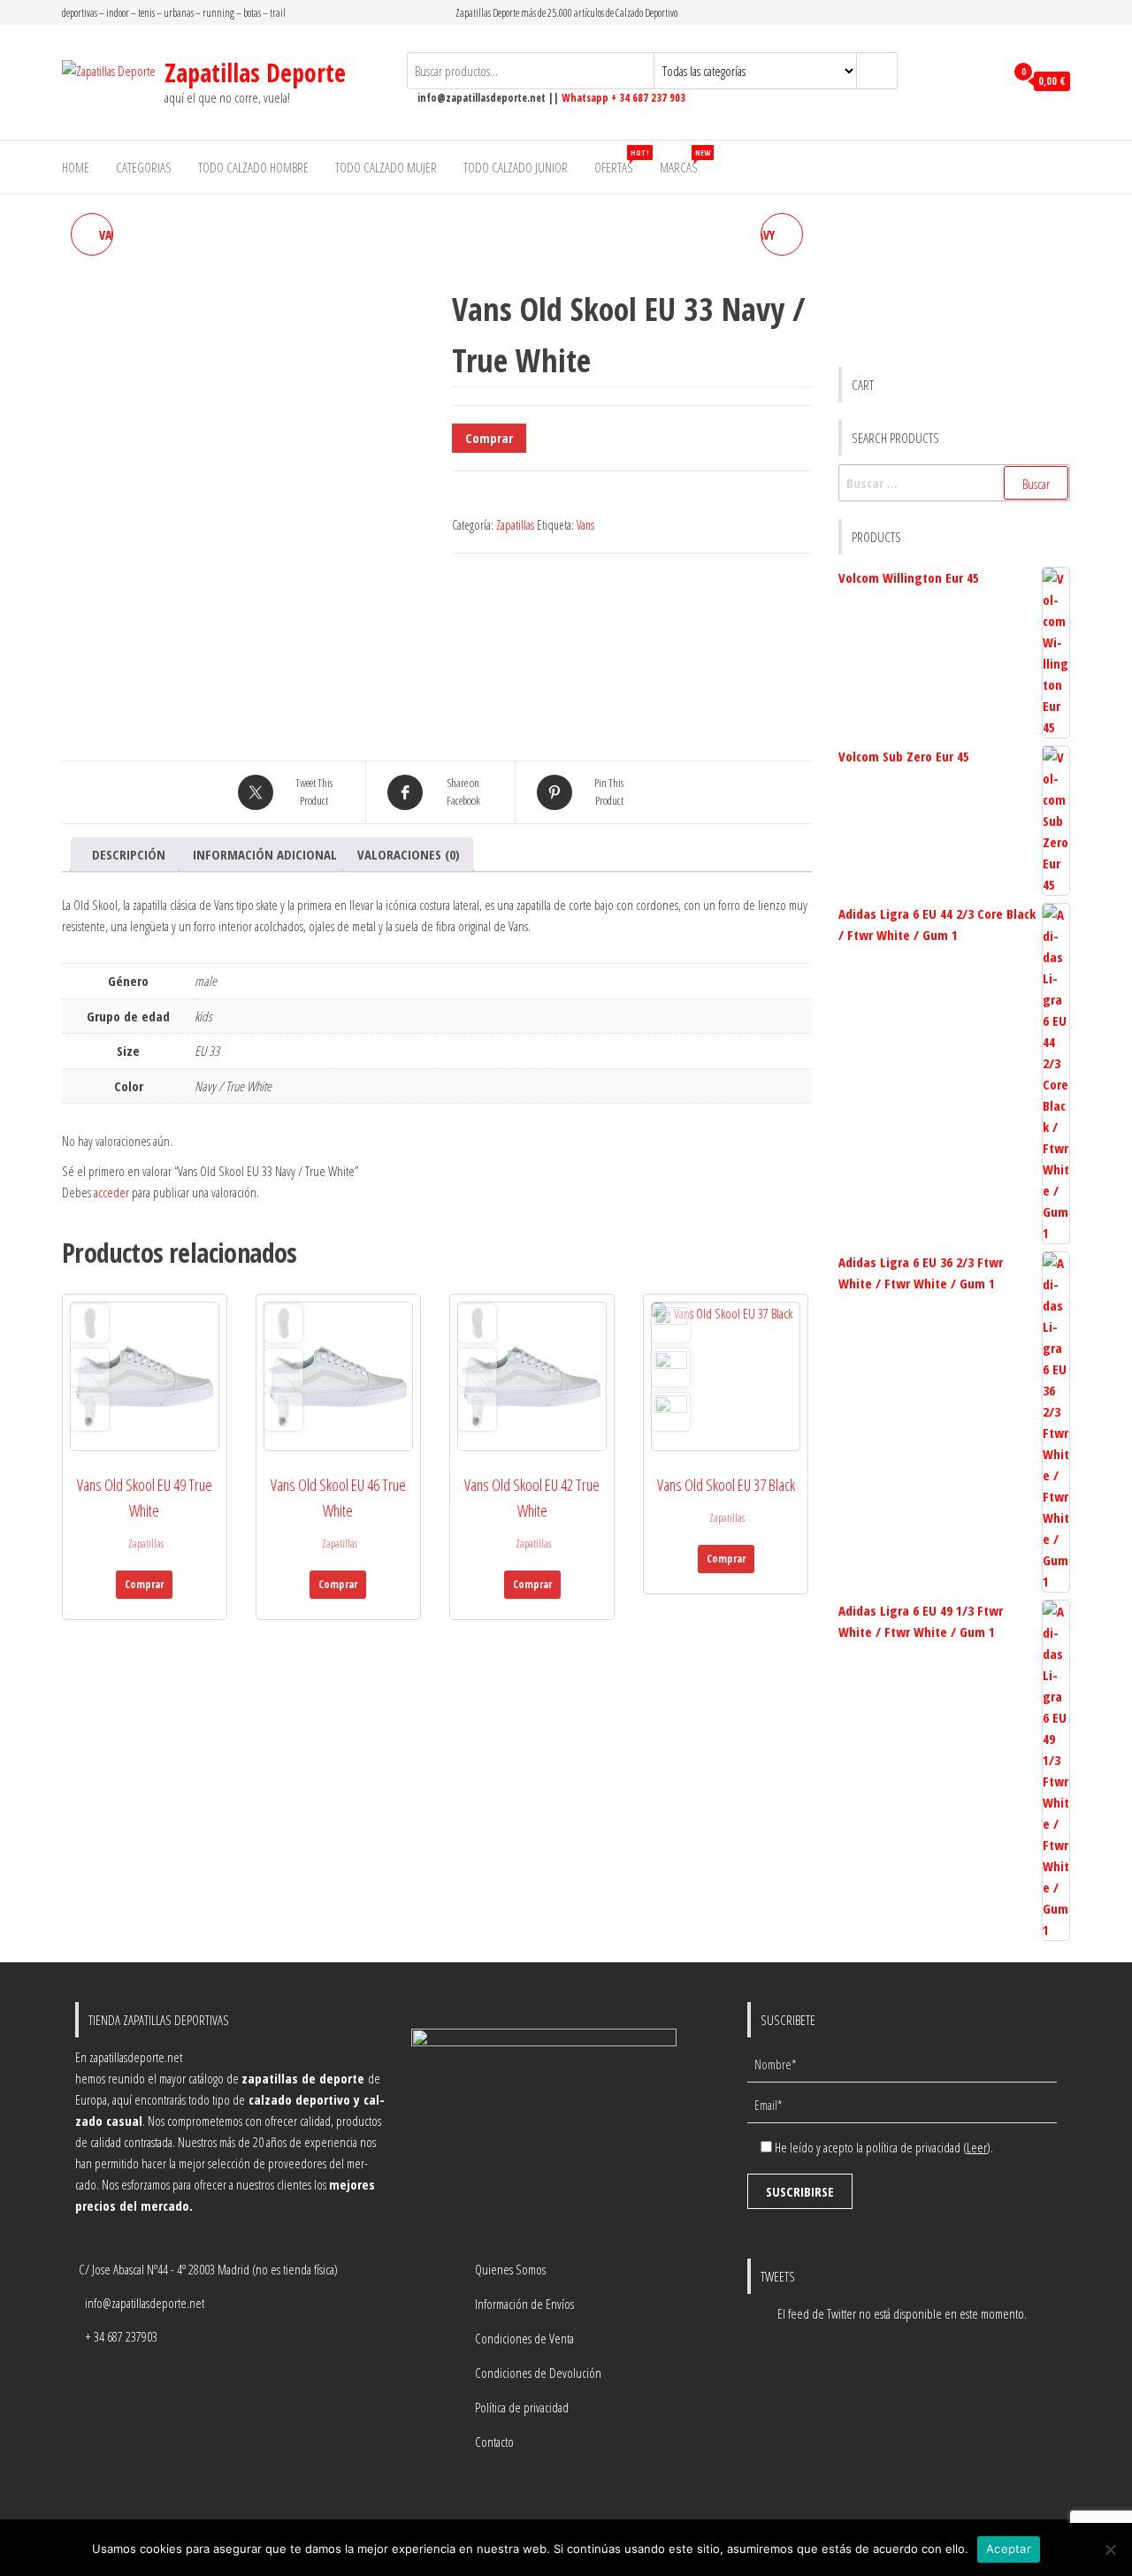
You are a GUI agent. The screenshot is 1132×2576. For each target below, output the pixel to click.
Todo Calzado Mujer (386, 167)
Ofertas (620, 161)
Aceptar (1009, 2549)
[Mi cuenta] (987, 81)
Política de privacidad (522, 2407)
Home (76, 167)
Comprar (489, 438)
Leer (977, 2147)
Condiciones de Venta (524, 2338)
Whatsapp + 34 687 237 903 (623, 98)
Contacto (494, 2442)
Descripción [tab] (129, 854)
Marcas (685, 161)
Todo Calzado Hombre (253, 167)
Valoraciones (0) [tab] (409, 854)
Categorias (144, 167)
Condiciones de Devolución (538, 2373)
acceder (111, 1192)
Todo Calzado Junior (516, 167)
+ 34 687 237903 (121, 2336)
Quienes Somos (510, 2269)
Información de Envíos (524, 2304)
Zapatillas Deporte (255, 73)
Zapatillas (515, 525)
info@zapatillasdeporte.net (145, 2303)
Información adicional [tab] (265, 854)
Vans (585, 525)
